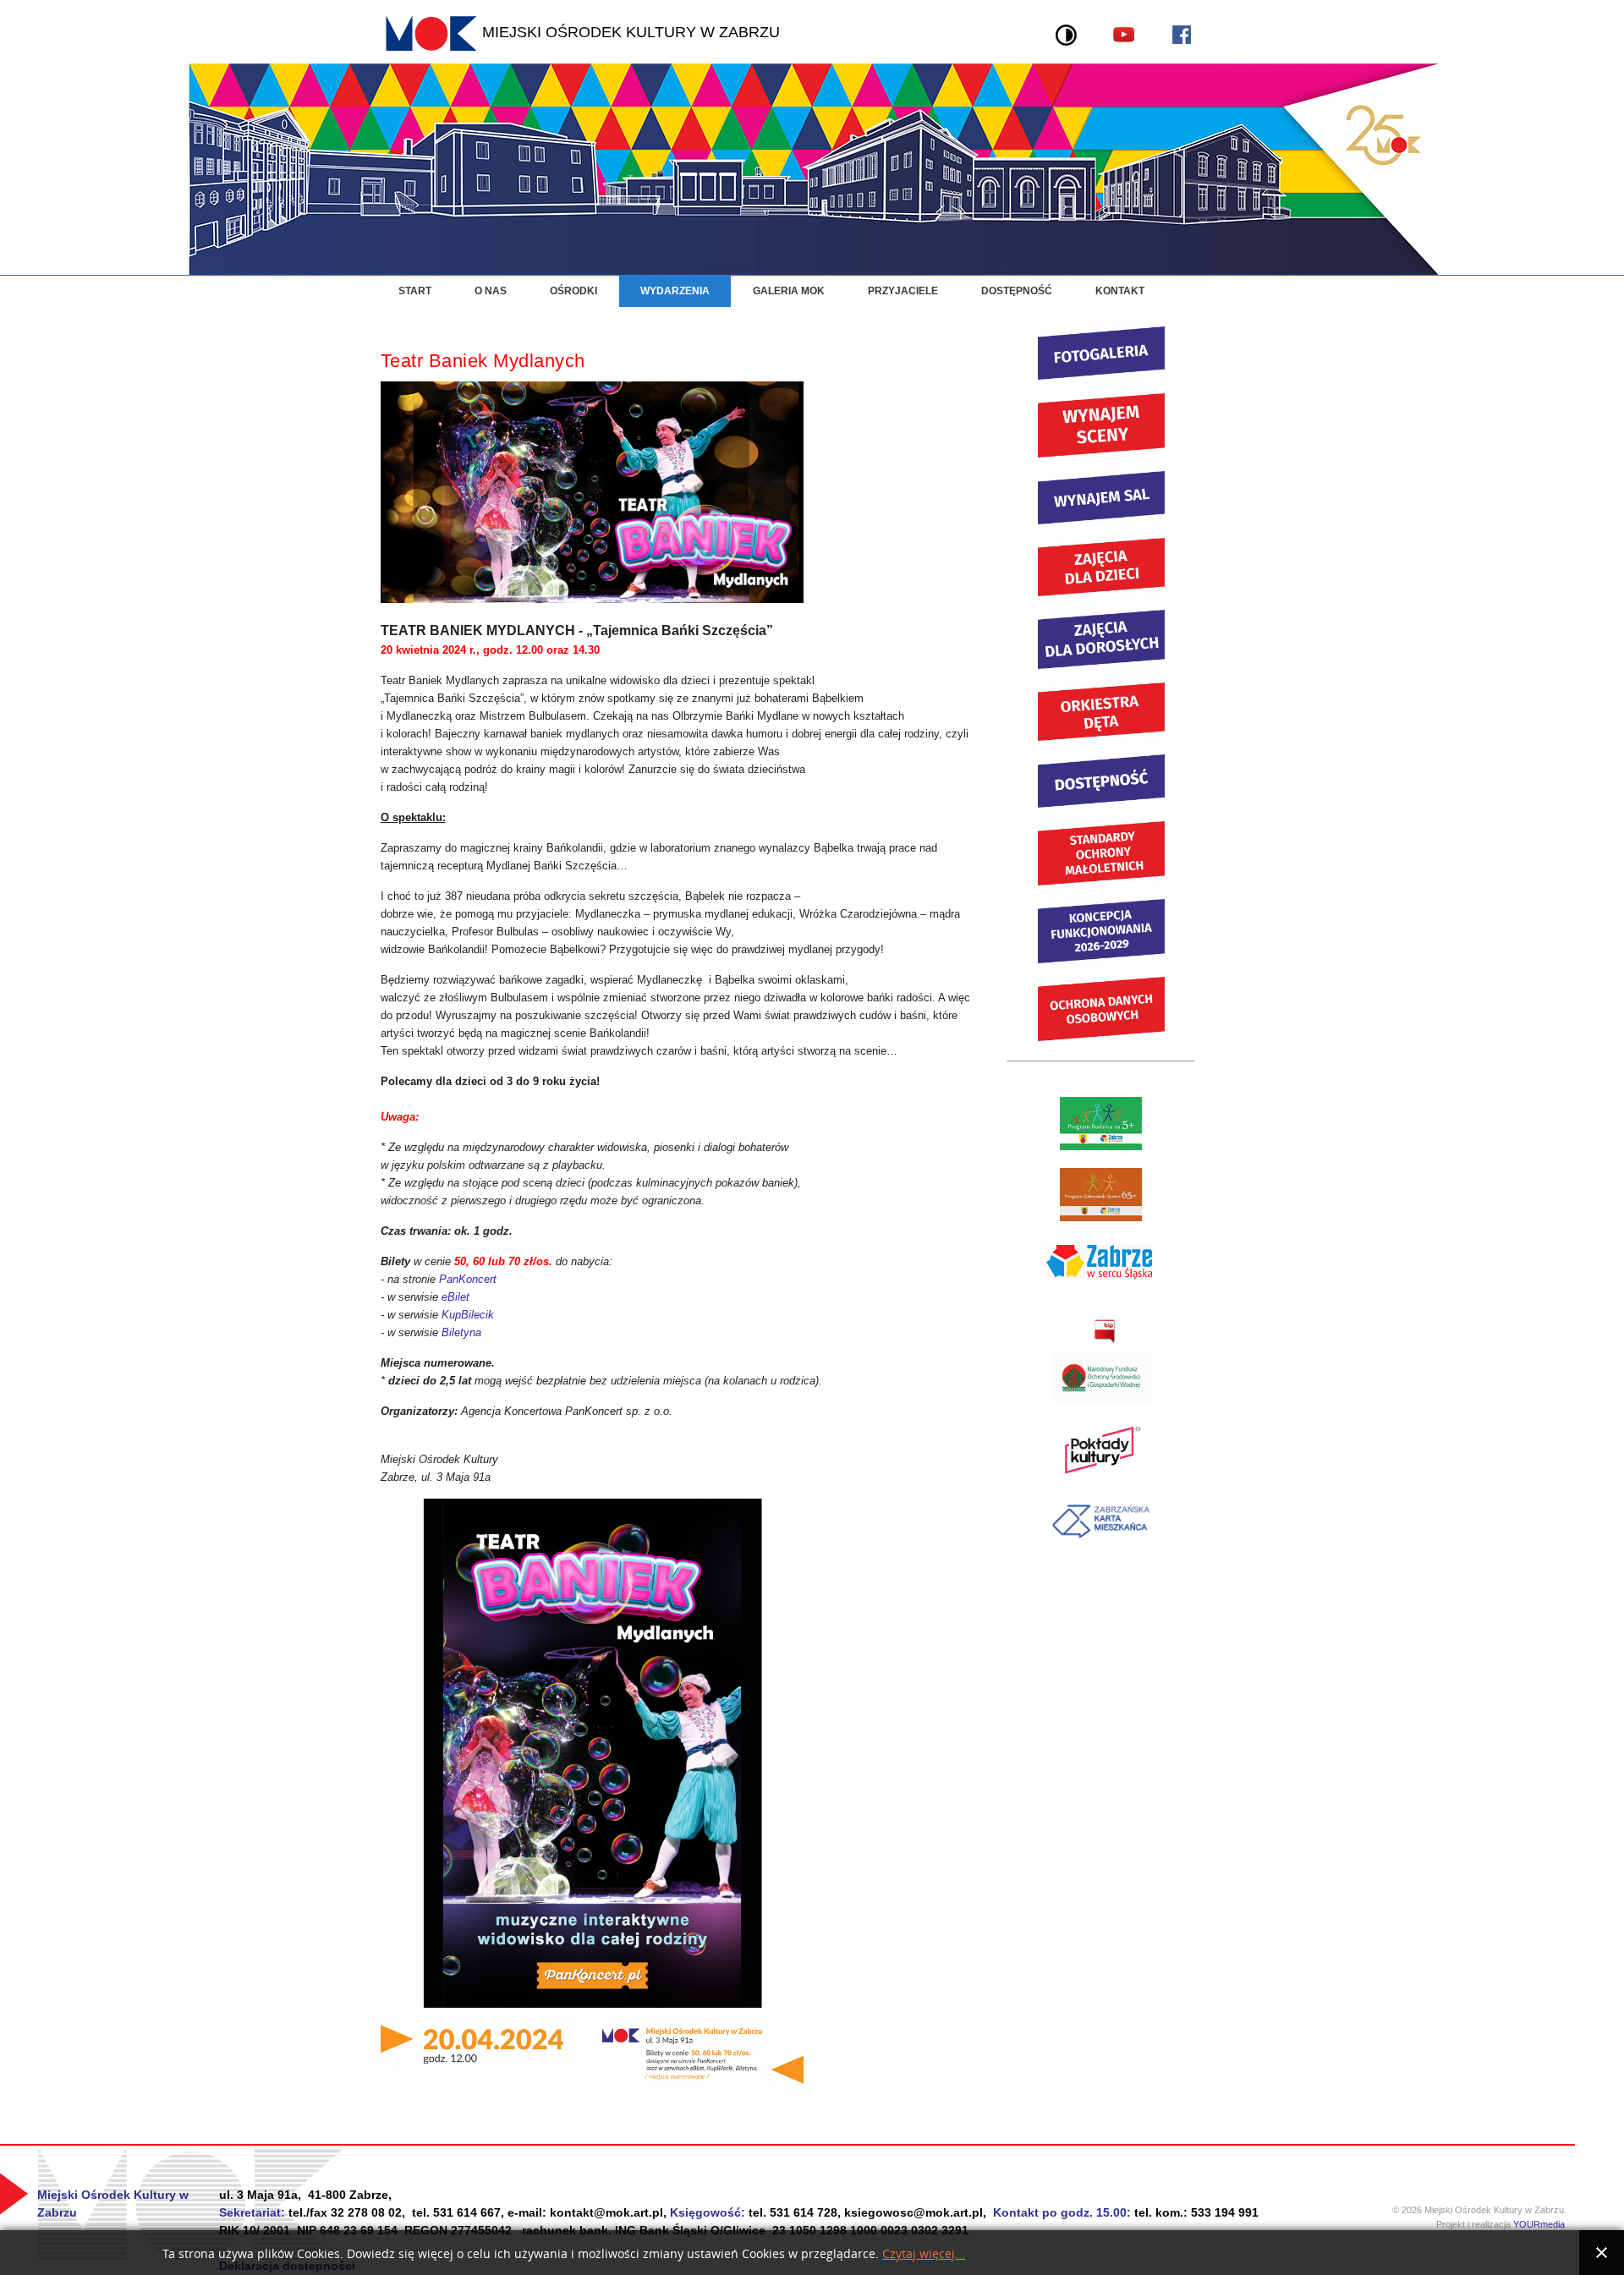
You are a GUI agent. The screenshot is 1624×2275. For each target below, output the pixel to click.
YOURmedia (1544, 2224)
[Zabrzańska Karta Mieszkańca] (1101, 1543)
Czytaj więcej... (924, 2254)
